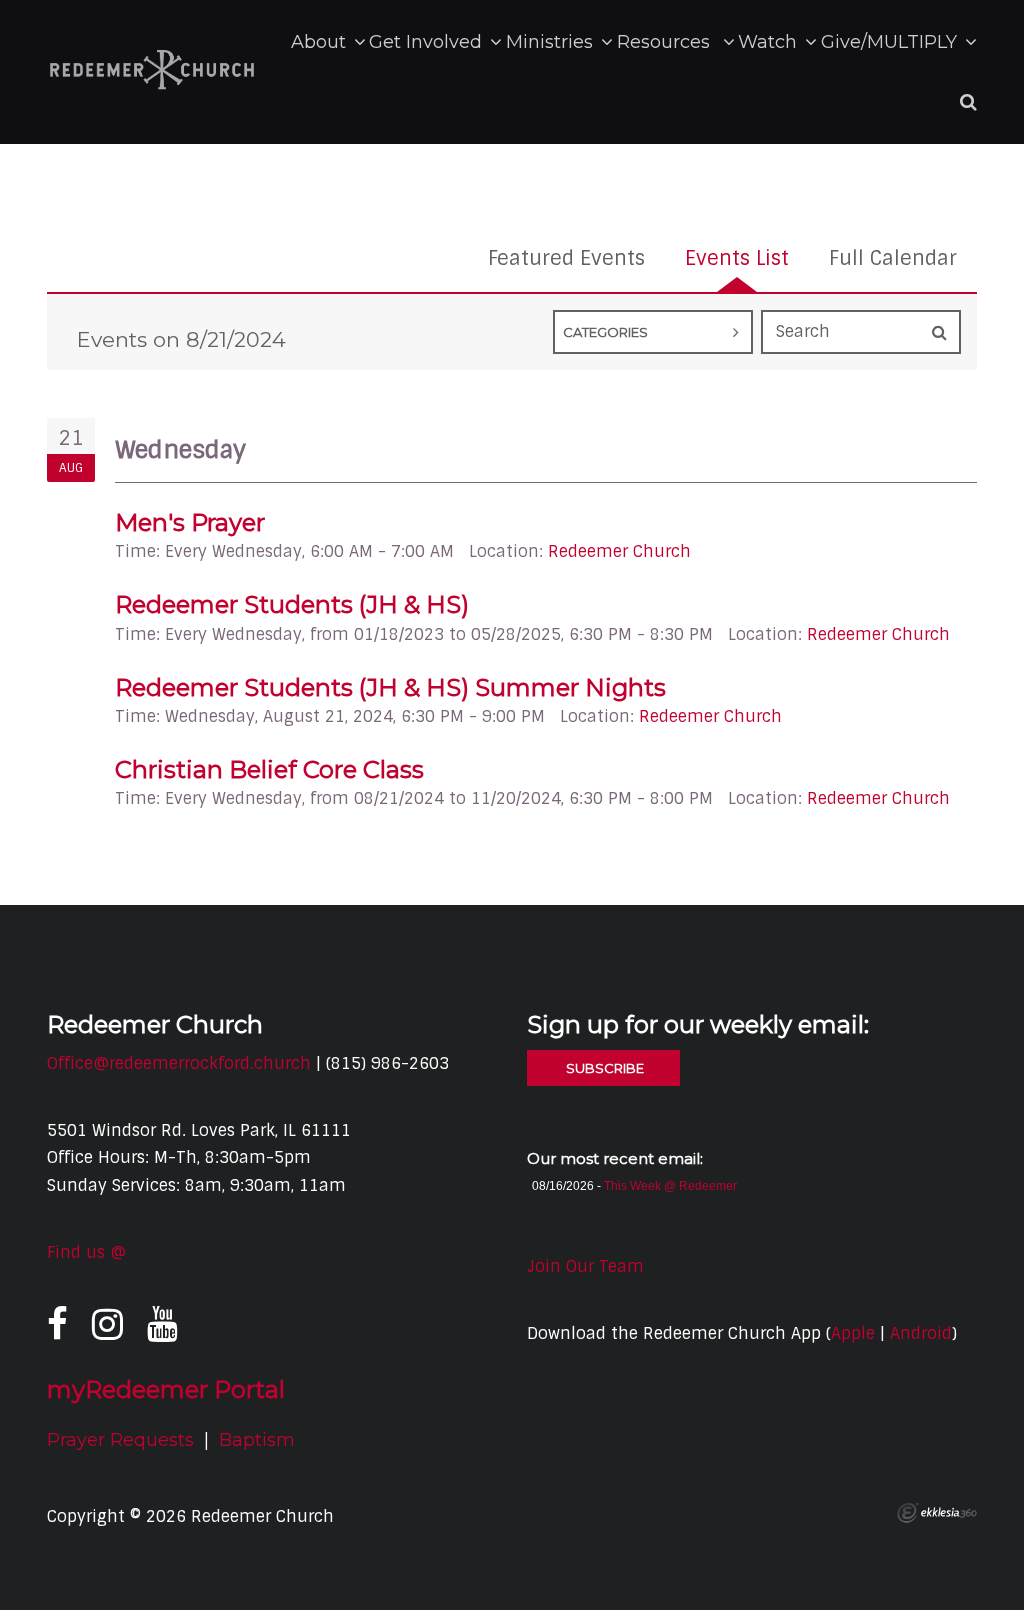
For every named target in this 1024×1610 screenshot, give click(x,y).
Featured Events (566, 258)
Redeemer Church (619, 551)
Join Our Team (585, 1266)
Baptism (257, 1440)
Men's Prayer (190, 522)
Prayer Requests (120, 1440)
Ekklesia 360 (937, 1513)
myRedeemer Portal (166, 1389)
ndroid (926, 1333)
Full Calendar (893, 258)
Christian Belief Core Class (269, 769)
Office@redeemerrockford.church (179, 1063)
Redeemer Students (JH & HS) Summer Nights (390, 687)
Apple (853, 1333)
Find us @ (86, 1252)
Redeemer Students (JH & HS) (292, 604)
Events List (737, 258)
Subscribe (603, 1068)
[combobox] (653, 332)
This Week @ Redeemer (670, 1186)
